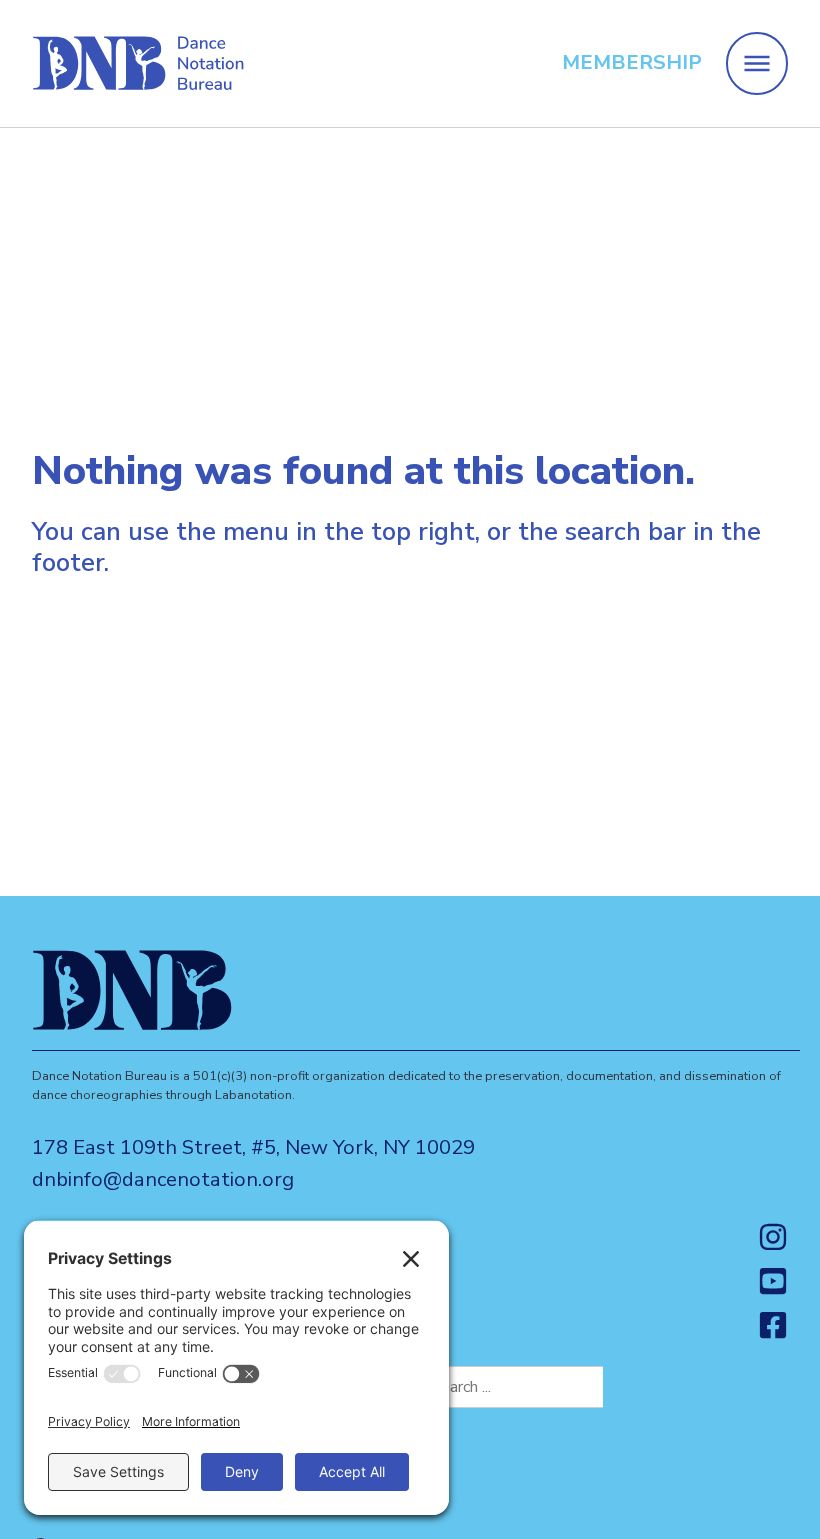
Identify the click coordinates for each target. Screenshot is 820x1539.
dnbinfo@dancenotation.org (163, 1179)
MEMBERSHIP (632, 62)
